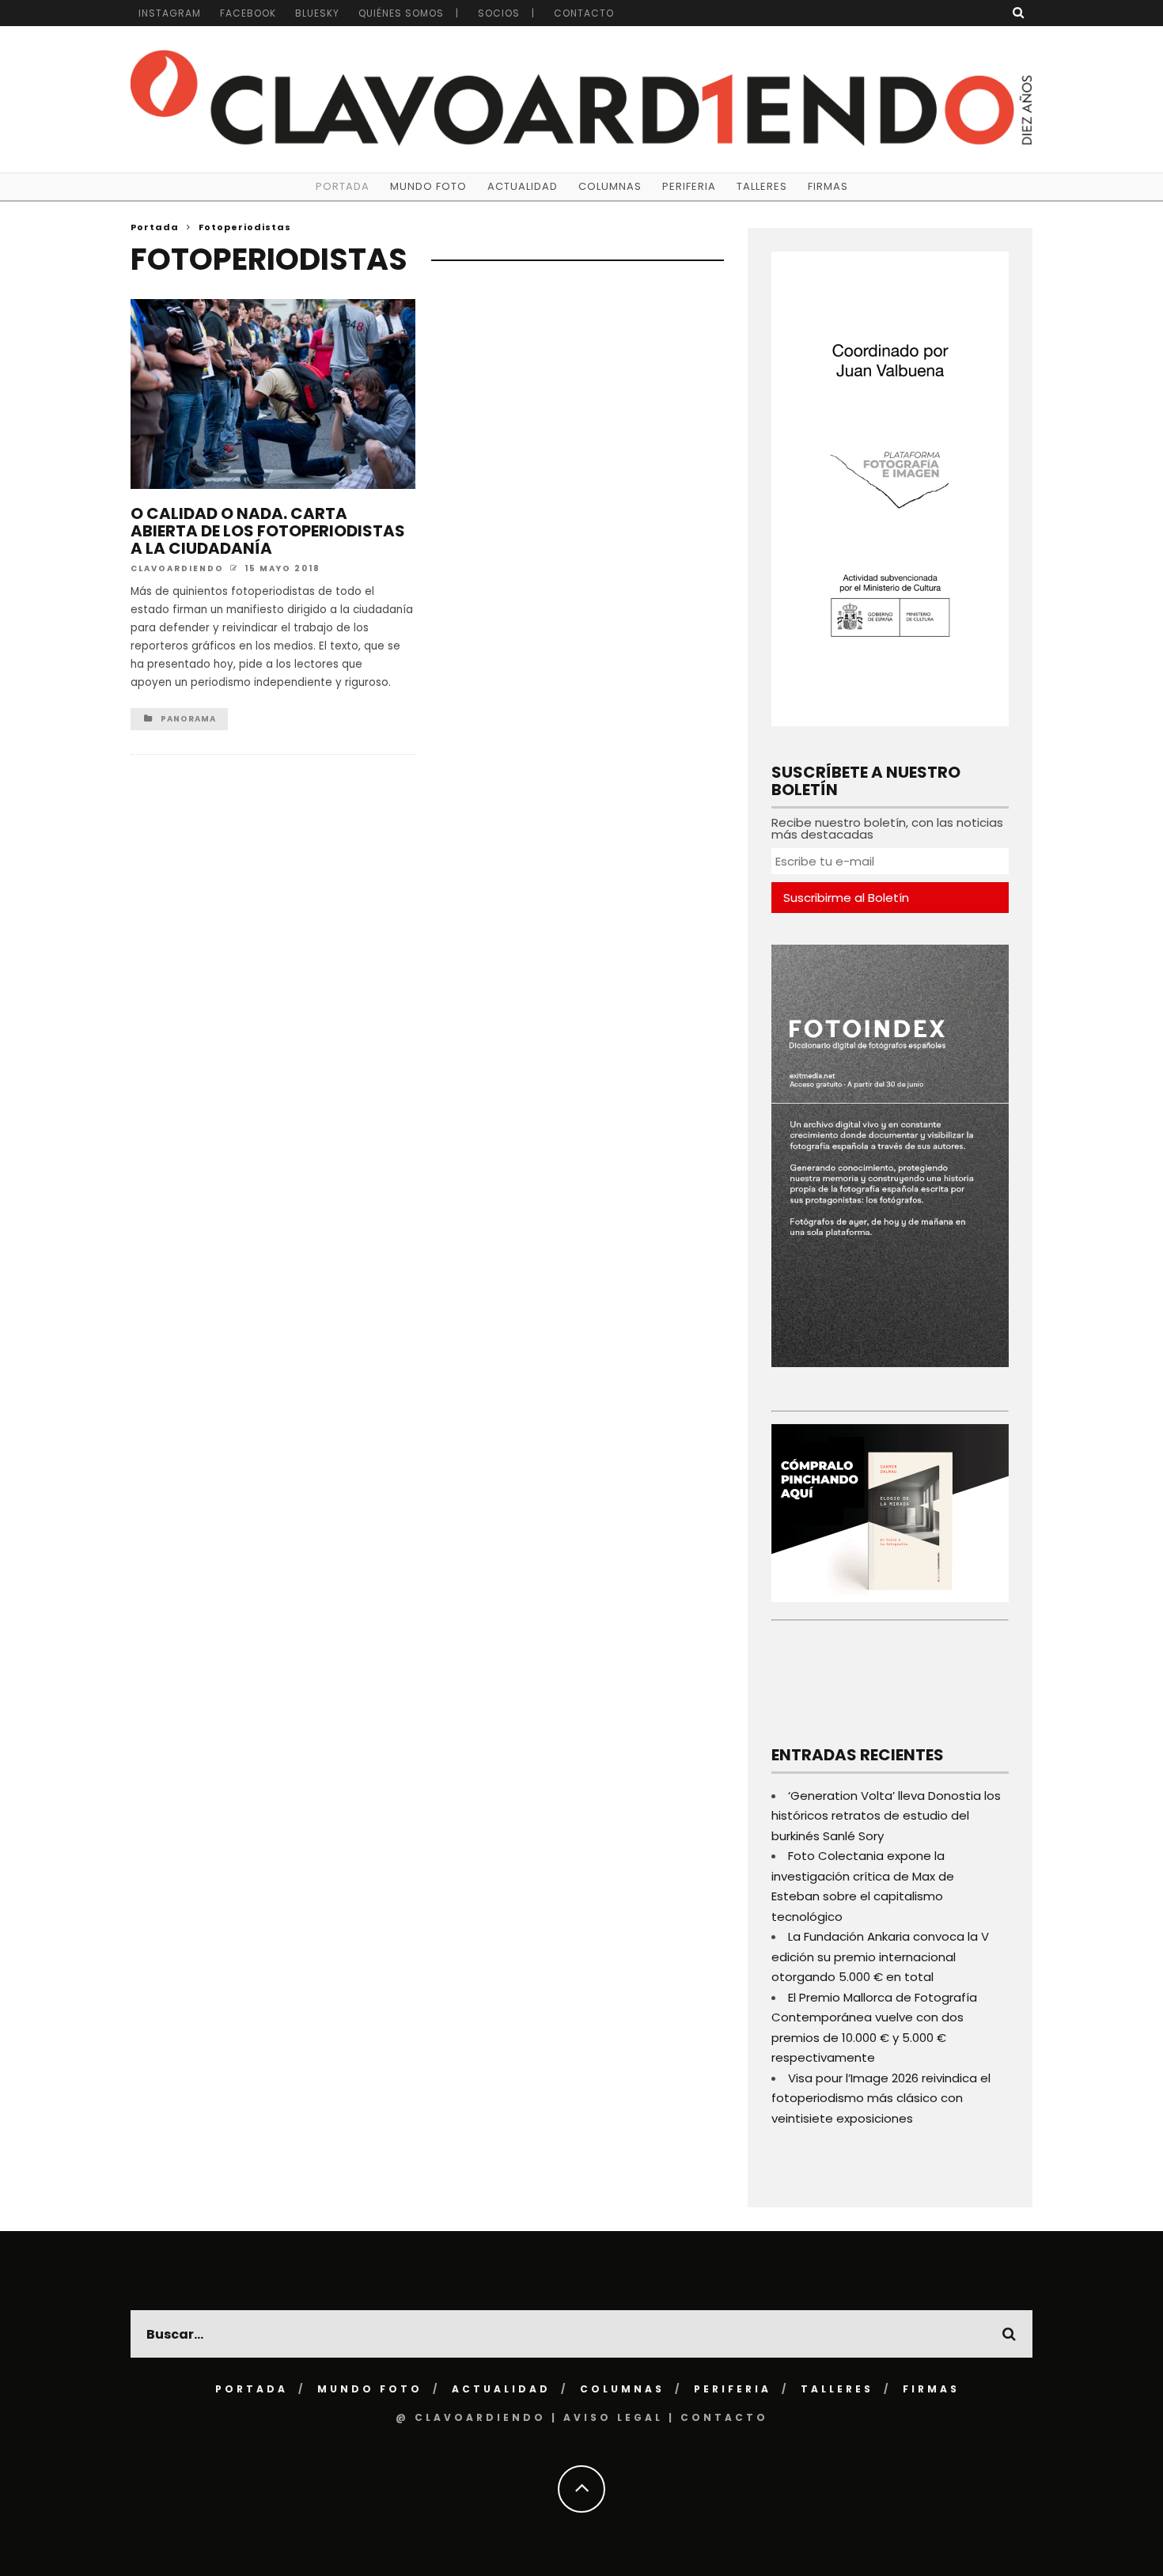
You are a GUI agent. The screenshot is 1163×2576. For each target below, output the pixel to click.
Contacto (584, 13)
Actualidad (523, 186)
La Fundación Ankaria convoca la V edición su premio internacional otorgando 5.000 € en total (880, 1957)
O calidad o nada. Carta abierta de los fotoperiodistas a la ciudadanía (268, 531)
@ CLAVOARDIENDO (471, 2417)
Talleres (762, 186)
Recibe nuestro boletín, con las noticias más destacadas (887, 828)
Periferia (689, 186)
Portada (343, 186)
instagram (170, 13)
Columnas (610, 186)
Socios (499, 13)
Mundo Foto (428, 186)
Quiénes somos (401, 13)
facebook (248, 13)
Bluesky (317, 13)
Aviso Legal (613, 2417)
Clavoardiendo (177, 568)
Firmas (828, 186)
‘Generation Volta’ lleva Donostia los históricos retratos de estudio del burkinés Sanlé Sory (886, 1816)
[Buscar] (1019, 12)
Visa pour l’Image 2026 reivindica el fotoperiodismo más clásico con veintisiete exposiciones (881, 2098)
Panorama (188, 719)
